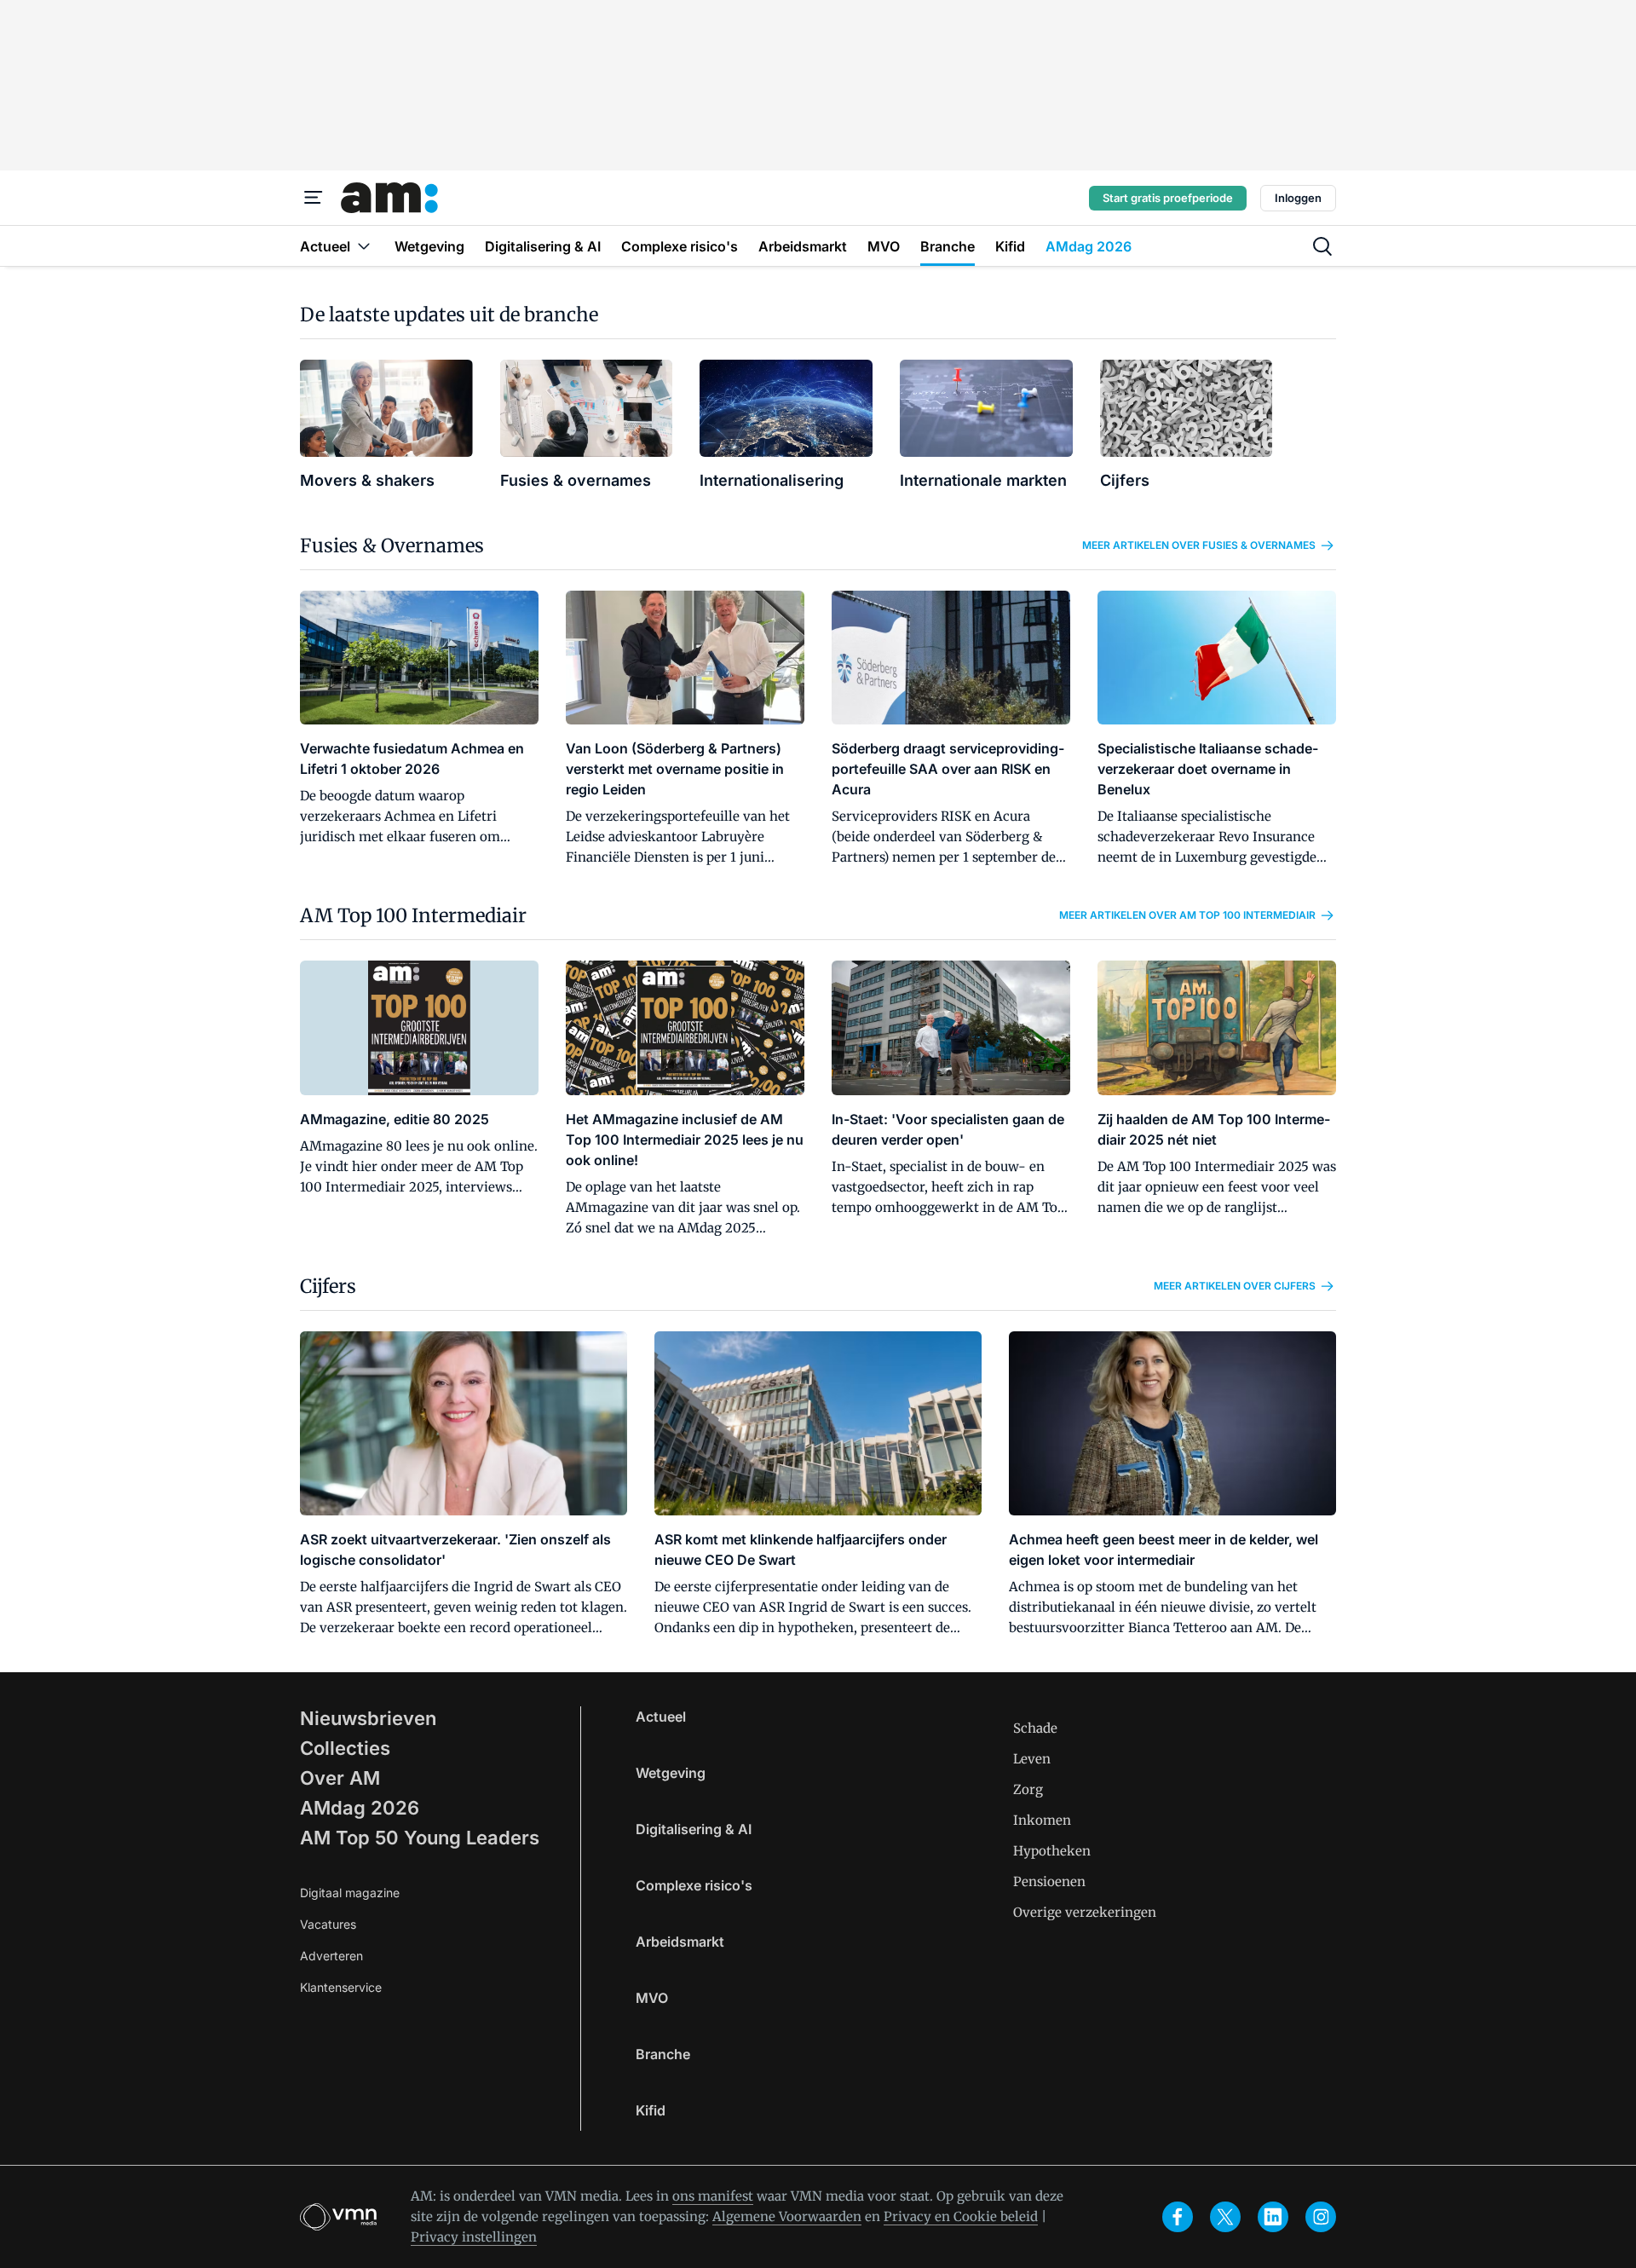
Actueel (661, 1717)
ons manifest (713, 2196)
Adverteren (331, 1956)
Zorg (1028, 1789)
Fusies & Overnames (392, 545)
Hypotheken (1052, 1851)
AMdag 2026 (360, 1808)
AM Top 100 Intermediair (413, 915)
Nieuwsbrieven (368, 1718)
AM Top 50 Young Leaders (420, 1838)
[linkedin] (1273, 2217)
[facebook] (1178, 2217)
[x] (1225, 2217)
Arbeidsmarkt (680, 1942)
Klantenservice (341, 1987)
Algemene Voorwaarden (787, 2216)
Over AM (340, 1778)
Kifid (651, 2110)
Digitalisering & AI (694, 1829)
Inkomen (1042, 1820)
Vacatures (328, 1924)
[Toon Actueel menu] (364, 246)
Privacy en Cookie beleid (961, 2216)
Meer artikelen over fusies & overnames (1199, 545)
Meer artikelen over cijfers (1235, 1286)
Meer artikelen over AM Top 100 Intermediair (1187, 915)
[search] (1322, 246)
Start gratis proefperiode (1168, 198)
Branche (663, 2054)
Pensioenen (1049, 1881)
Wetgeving (671, 1773)
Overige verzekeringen (1085, 1912)
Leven (1032, 1759)
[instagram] (1321, 2217)
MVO (652, 1998)
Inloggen (1298, 198)
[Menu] (314, 198)
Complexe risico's (694, 1885)
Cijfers (328, 1286)
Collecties (345, 1748)
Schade (1035, 1728)
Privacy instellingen (474, 2237)
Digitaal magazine (350, 1893)
